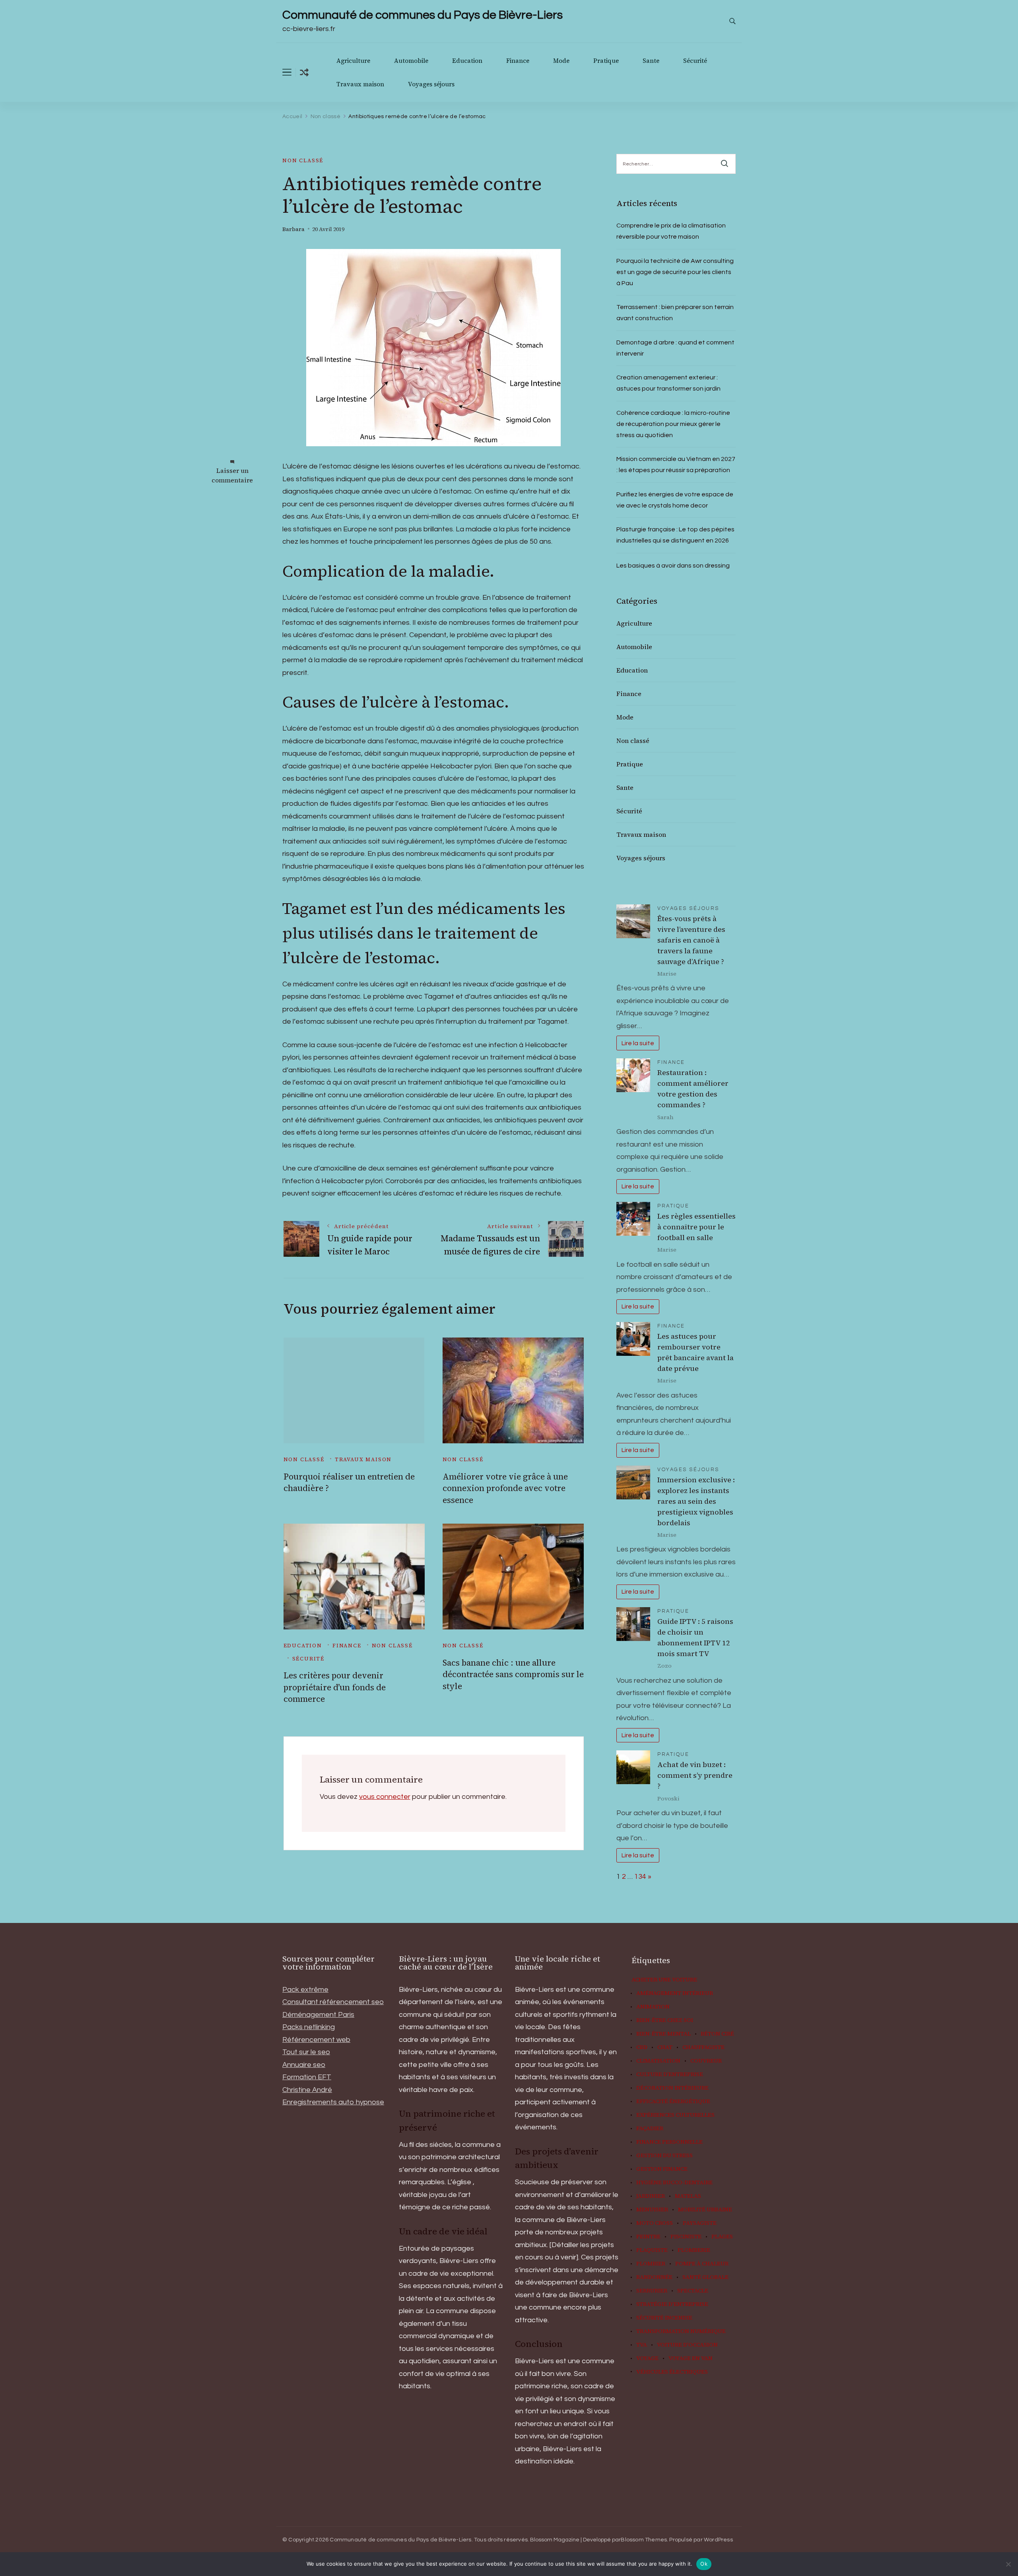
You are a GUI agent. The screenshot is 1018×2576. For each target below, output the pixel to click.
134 (640, 1877)
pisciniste (686, 2237)
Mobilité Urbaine (705, 2210)
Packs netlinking (309, 2027)
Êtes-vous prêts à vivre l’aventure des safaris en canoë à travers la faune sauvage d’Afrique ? (691, 940)
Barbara (293, 229)
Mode (561, 61)
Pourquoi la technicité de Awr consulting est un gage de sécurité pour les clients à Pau (675, 272)
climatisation (658, 2061)
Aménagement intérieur (675, 1993)
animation (653, 2007)
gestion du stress (664, 2156)
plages (722, 2237)
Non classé (303, 160)
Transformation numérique (681, 2331)
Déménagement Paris (318, 2015)
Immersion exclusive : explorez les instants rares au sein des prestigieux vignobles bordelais (696, 1501)
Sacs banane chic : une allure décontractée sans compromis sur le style (513, 1674)
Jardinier (651, 2196)
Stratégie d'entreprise (672, 2304)
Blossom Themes (644, 2540)
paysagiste (700, 2223)
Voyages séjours (431, 84)
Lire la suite (638, 1043)
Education (467, 61)
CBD (642, 2047)
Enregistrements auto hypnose (333, 2102)
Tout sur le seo (306, 2052)
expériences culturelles (675, 2115)
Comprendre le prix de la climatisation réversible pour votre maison (671, 231)
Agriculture (353, 61)
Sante (651, 61)
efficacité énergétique (673, 2102)
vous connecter (385, 1797)
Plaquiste (652, 2250)
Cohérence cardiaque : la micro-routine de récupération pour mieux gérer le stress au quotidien (673, 424)
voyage (647, 2358)
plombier (651, 2264)
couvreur (706, 2061)
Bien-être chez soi (665, 2020)
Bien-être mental (663, 2034)
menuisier (652, 2210)
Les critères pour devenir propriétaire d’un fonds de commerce (335, 1687)
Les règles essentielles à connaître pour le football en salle (696, 1227)
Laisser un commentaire (232, 475)
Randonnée (654, 2277)
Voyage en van (691, 2358)
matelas (688, 2196)
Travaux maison (360, 84)
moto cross (655, 2223)
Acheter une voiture (664, 1980)
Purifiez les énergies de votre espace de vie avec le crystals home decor (675, 500)
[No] (1008, 2564)
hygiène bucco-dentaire (674, 2183)
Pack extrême (305, 1990)
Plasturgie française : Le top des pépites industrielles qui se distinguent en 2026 (675, 535)
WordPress (718, 2540)
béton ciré (717, 2034)
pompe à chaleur (702, 2264)
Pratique (606, 61)
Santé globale (705, 2277)
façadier (650, 2129)
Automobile (411, 61)
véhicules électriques (672, 2372)
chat (665, 2047)
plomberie (694, 2250)
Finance (518, 61)
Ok (704, 2564)
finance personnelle (669, 2142)
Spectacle (693, 2291)
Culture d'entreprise (670, 2074)
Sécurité (695, 61)
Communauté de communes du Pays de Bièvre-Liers (423, 15)
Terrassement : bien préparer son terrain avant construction (675, 313)
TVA (642, 2345)
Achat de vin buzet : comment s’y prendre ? (695, 1775)
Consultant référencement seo (333, 2002)
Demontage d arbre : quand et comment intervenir (675, 348)
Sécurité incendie (664, 2318)
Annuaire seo (304, 2065)
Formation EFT (307, 2077)
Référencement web (316, 2040)
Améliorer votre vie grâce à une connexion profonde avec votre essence (505, 1488)
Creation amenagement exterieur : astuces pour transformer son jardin (668, 383)
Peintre (648, 2237)
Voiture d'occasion (687, 2345)
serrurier (652, 2291)
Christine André (307, 2090)
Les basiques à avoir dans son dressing (673, 566)
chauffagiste (703, 2047)
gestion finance (662, 2169)
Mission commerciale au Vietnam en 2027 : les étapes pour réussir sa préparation (676, 465)
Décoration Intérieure (672, 2088)
